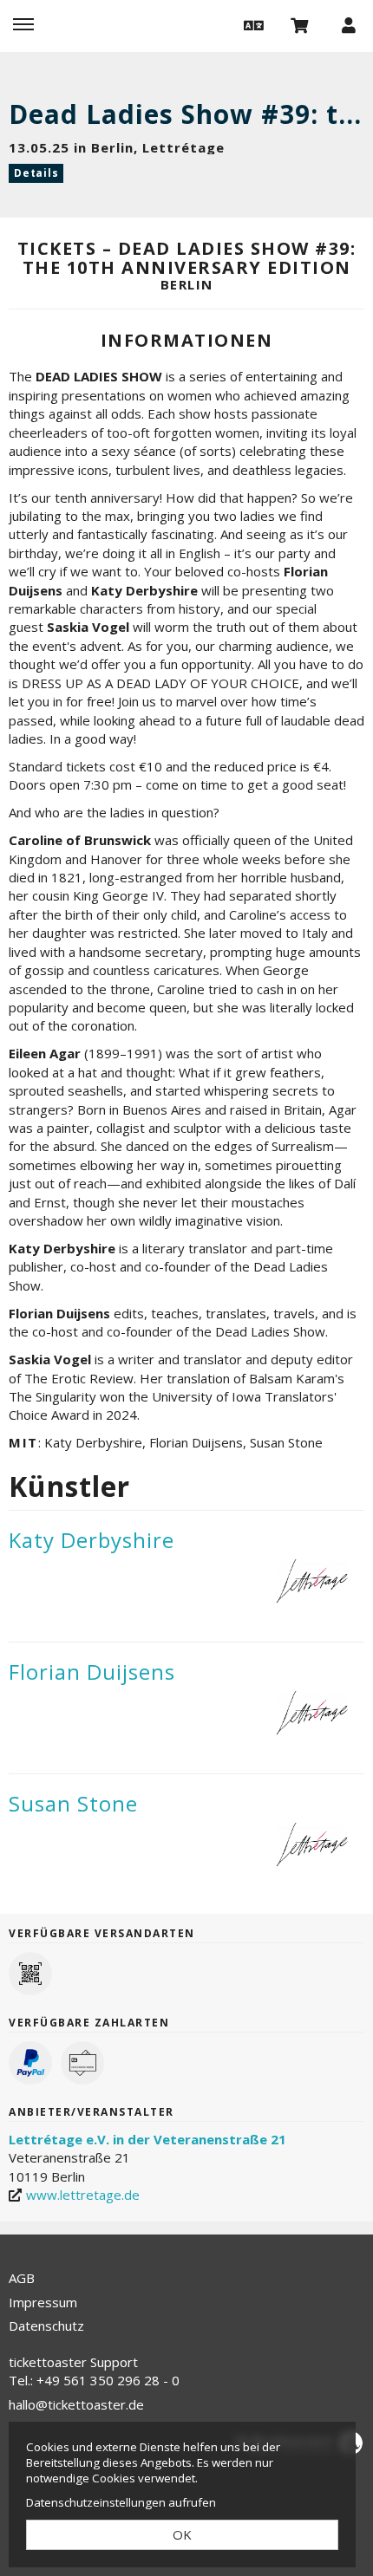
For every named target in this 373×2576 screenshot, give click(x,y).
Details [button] (36, 173)
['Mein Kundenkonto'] (349, 24)
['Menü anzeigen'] (23, 24)
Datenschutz (46, 2326)
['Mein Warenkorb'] (300, 24)
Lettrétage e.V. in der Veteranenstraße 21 (147, 2139)
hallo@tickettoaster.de (76, 2404)
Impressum (43, 2302)
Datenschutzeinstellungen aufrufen (121, 2502)
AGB (22, 2278)
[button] (252, 24)
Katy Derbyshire (92, 1540)
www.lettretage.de (83, 2195)
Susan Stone (73, 1803)
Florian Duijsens (92, 1672)
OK (182, 2534)
